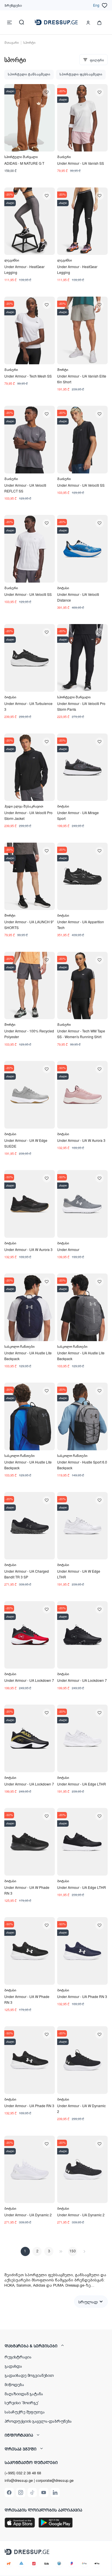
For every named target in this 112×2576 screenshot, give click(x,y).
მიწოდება (14, 2384)
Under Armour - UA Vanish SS (81, 163)
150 (73, 2251)
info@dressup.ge (19, 2480)
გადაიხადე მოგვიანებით (29, 2375)
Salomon (24, 2285)
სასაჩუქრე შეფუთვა (25, 2412)
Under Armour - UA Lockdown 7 (29, 1680)
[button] (56, 2346)
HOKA (9, 2285)
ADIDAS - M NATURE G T (24, 163)
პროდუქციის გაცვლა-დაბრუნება (38, 2421)
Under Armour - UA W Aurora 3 (81, 1140)
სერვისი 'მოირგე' (22, 2402)
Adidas (39, 2285)
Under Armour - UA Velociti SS (81, 485)
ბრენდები (13, 5)
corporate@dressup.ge (55, 2480)
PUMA (58, 2285)
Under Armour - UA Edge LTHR (82, 1784)
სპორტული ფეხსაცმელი (81, 74)
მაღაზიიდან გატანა (24, 2393)
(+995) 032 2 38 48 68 (23, 2473)
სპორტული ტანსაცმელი (29, 74)
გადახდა (13, 2366)
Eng (96, 5)
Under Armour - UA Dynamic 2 (28, 2215)
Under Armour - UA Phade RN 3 (82, 1996)
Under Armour (68, 1249)
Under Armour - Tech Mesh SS (28, 376)
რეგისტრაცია (18, 2357)
